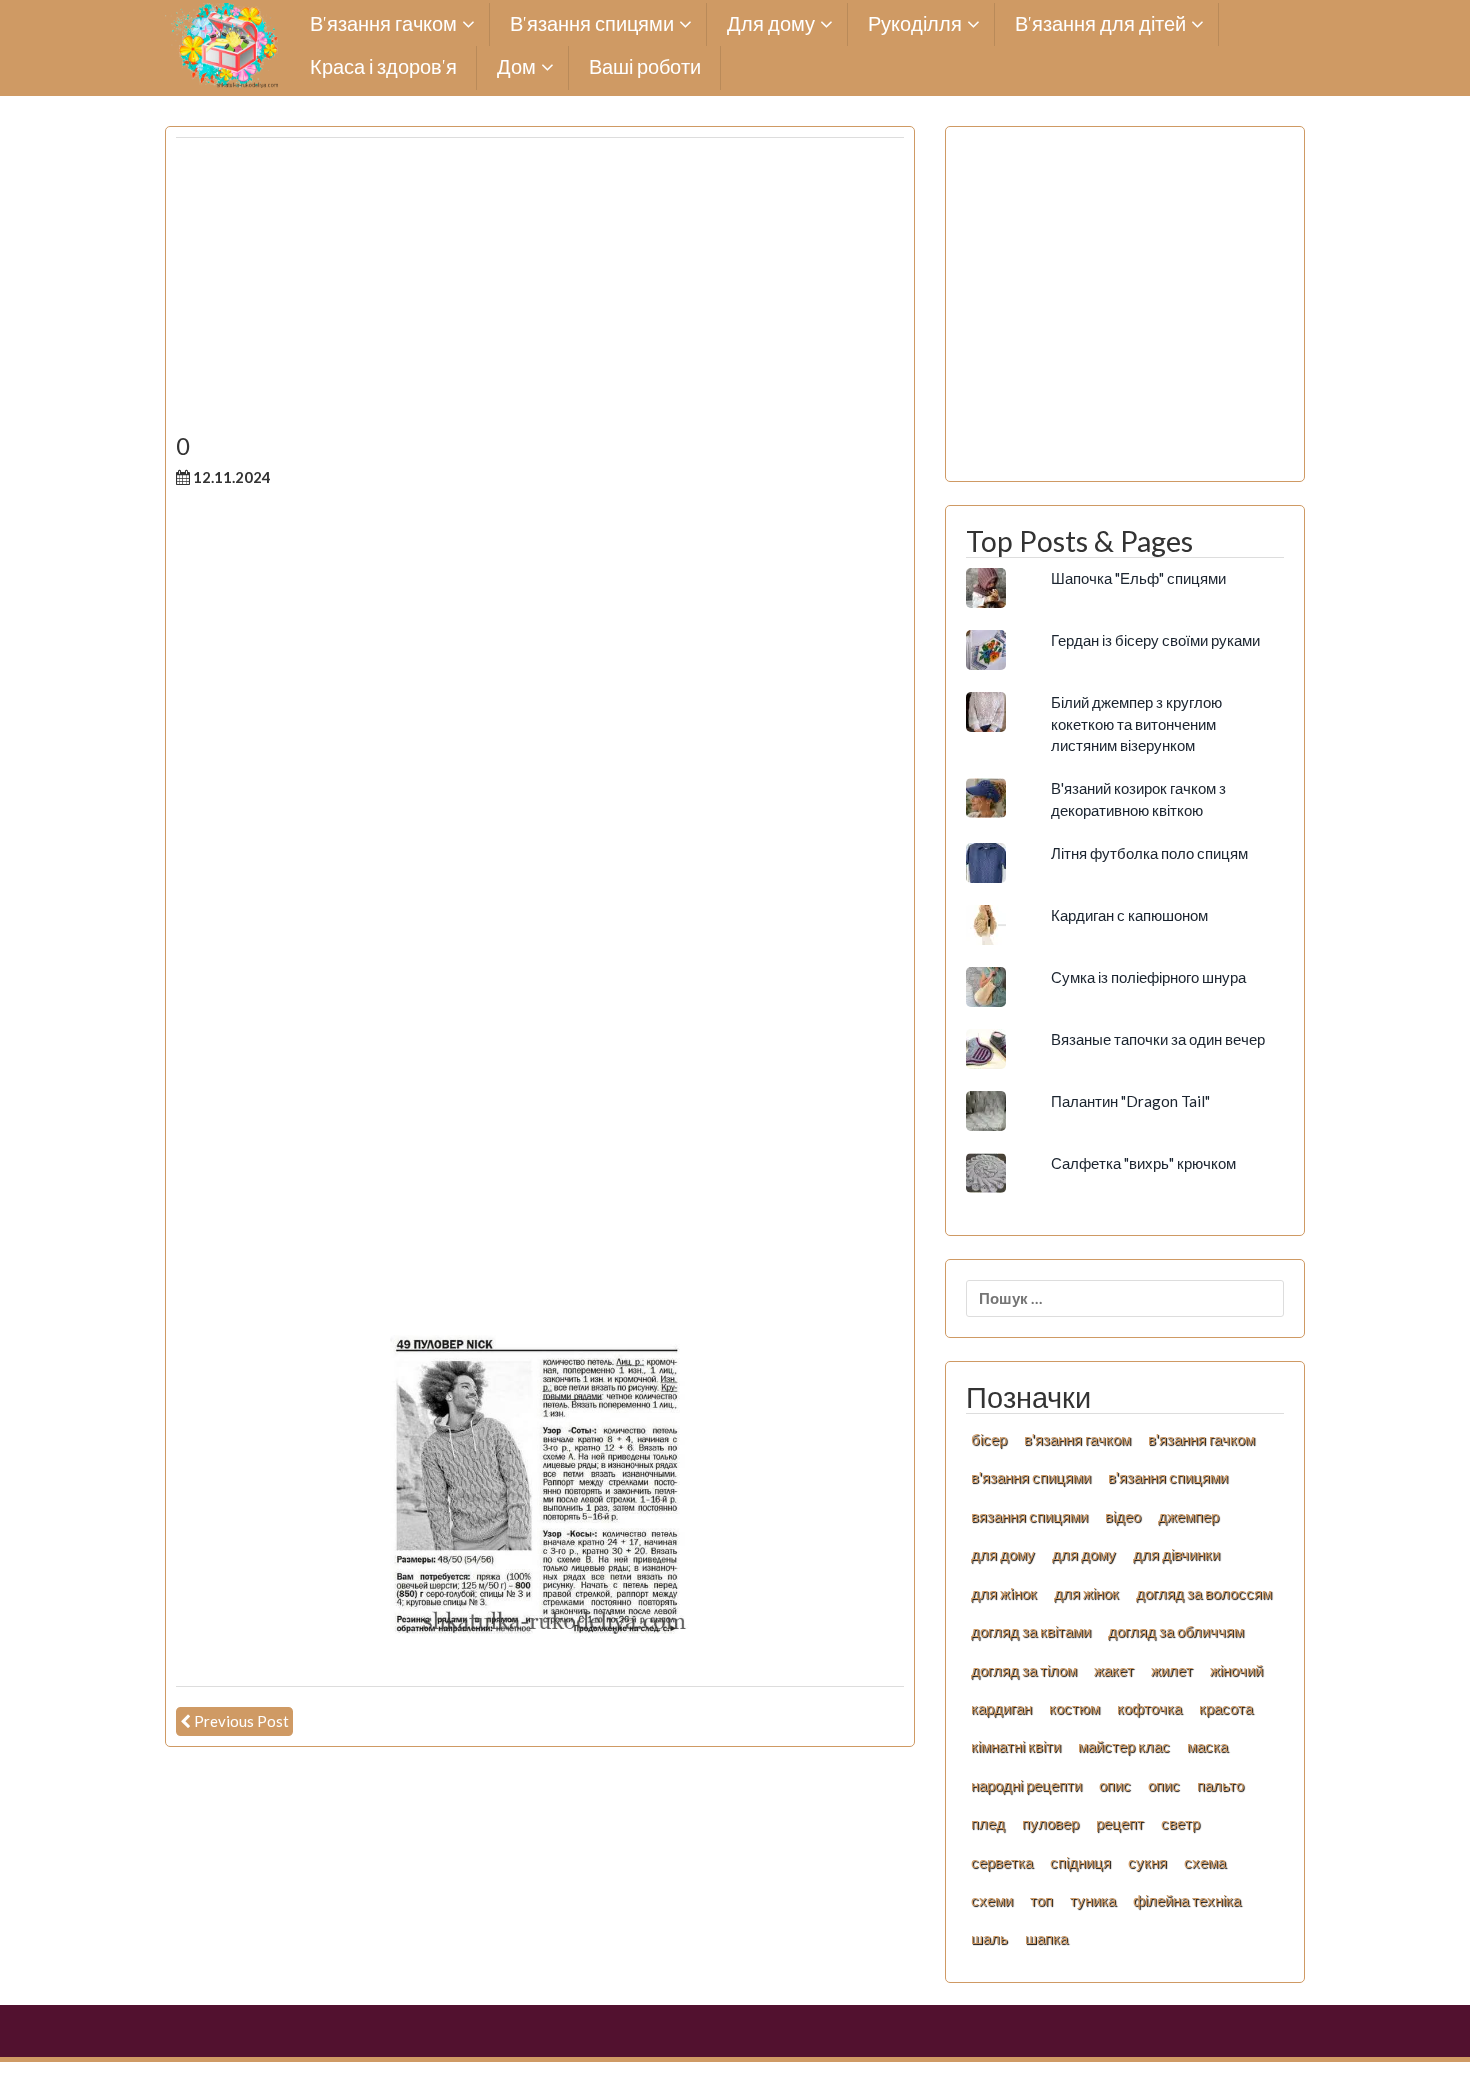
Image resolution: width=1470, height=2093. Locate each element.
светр (1180, 1823)
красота (1226, 1708)
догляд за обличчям (1176, 1631)
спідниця (1080, 1862)
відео (1123, 1516)
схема (1205, 1862)
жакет (1114, 1670)
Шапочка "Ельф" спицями (1138, 578)
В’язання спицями (592, 24)
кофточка (1149, 1708)
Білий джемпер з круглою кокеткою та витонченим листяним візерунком (1136, 723)
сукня (1147, 1862)
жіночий (1236, 1670)
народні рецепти (1026, 1785)
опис (1115, 1785)
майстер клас (1124, 1746)
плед (988, 1823)
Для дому (771, 24)
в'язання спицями (1031, 1477)
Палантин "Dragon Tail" (1130, 1101)
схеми (992, 1900)
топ (1041, 1900)
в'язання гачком (1077, 1439)
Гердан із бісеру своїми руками (1155, 640)
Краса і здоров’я (383, 67)
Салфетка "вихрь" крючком (1143, 1163)
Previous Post (241, 1721)
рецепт (1120, 1823)
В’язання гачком (383, 24)
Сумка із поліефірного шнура (1148, 977)
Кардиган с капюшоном (1129, 915)
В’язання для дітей (1100, 24)
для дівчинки (1176, 1554)
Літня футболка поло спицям (1149, 853)
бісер (989, 1439)
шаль (989, 1938)
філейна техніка (1187, 1900)
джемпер (1188, 1516)
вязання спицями (1029, 1516)
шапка (1046, 1938)
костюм (1074, 1708)
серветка (1002, 1862)
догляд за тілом (1024, 1670)
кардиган (1001, 1708)
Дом (516, 67)
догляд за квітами (1031, 1631)
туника (1093, 1900)
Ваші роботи (645, 67)
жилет (1172, 1670)
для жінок (1086, 1593)
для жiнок (1004, 1593)
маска (1207, 1746)
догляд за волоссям (1204, 1593)
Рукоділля (915, 24)
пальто (1220, 1785)
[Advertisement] (540, 293)
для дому (1003, 1554)
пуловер (1050, 1823)
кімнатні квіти (1016, 1746)
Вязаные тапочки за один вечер (1158, 1039)
